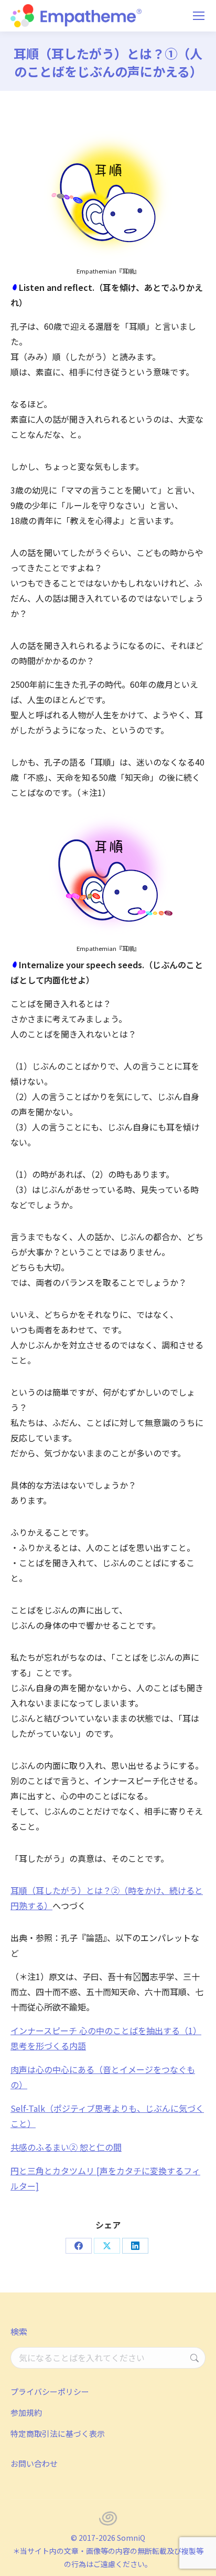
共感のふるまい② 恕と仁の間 (66, 2147)
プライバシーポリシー (50, 2391)
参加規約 (26, 2412)
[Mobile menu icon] (199, 16)
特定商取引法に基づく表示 (58, 2433)
